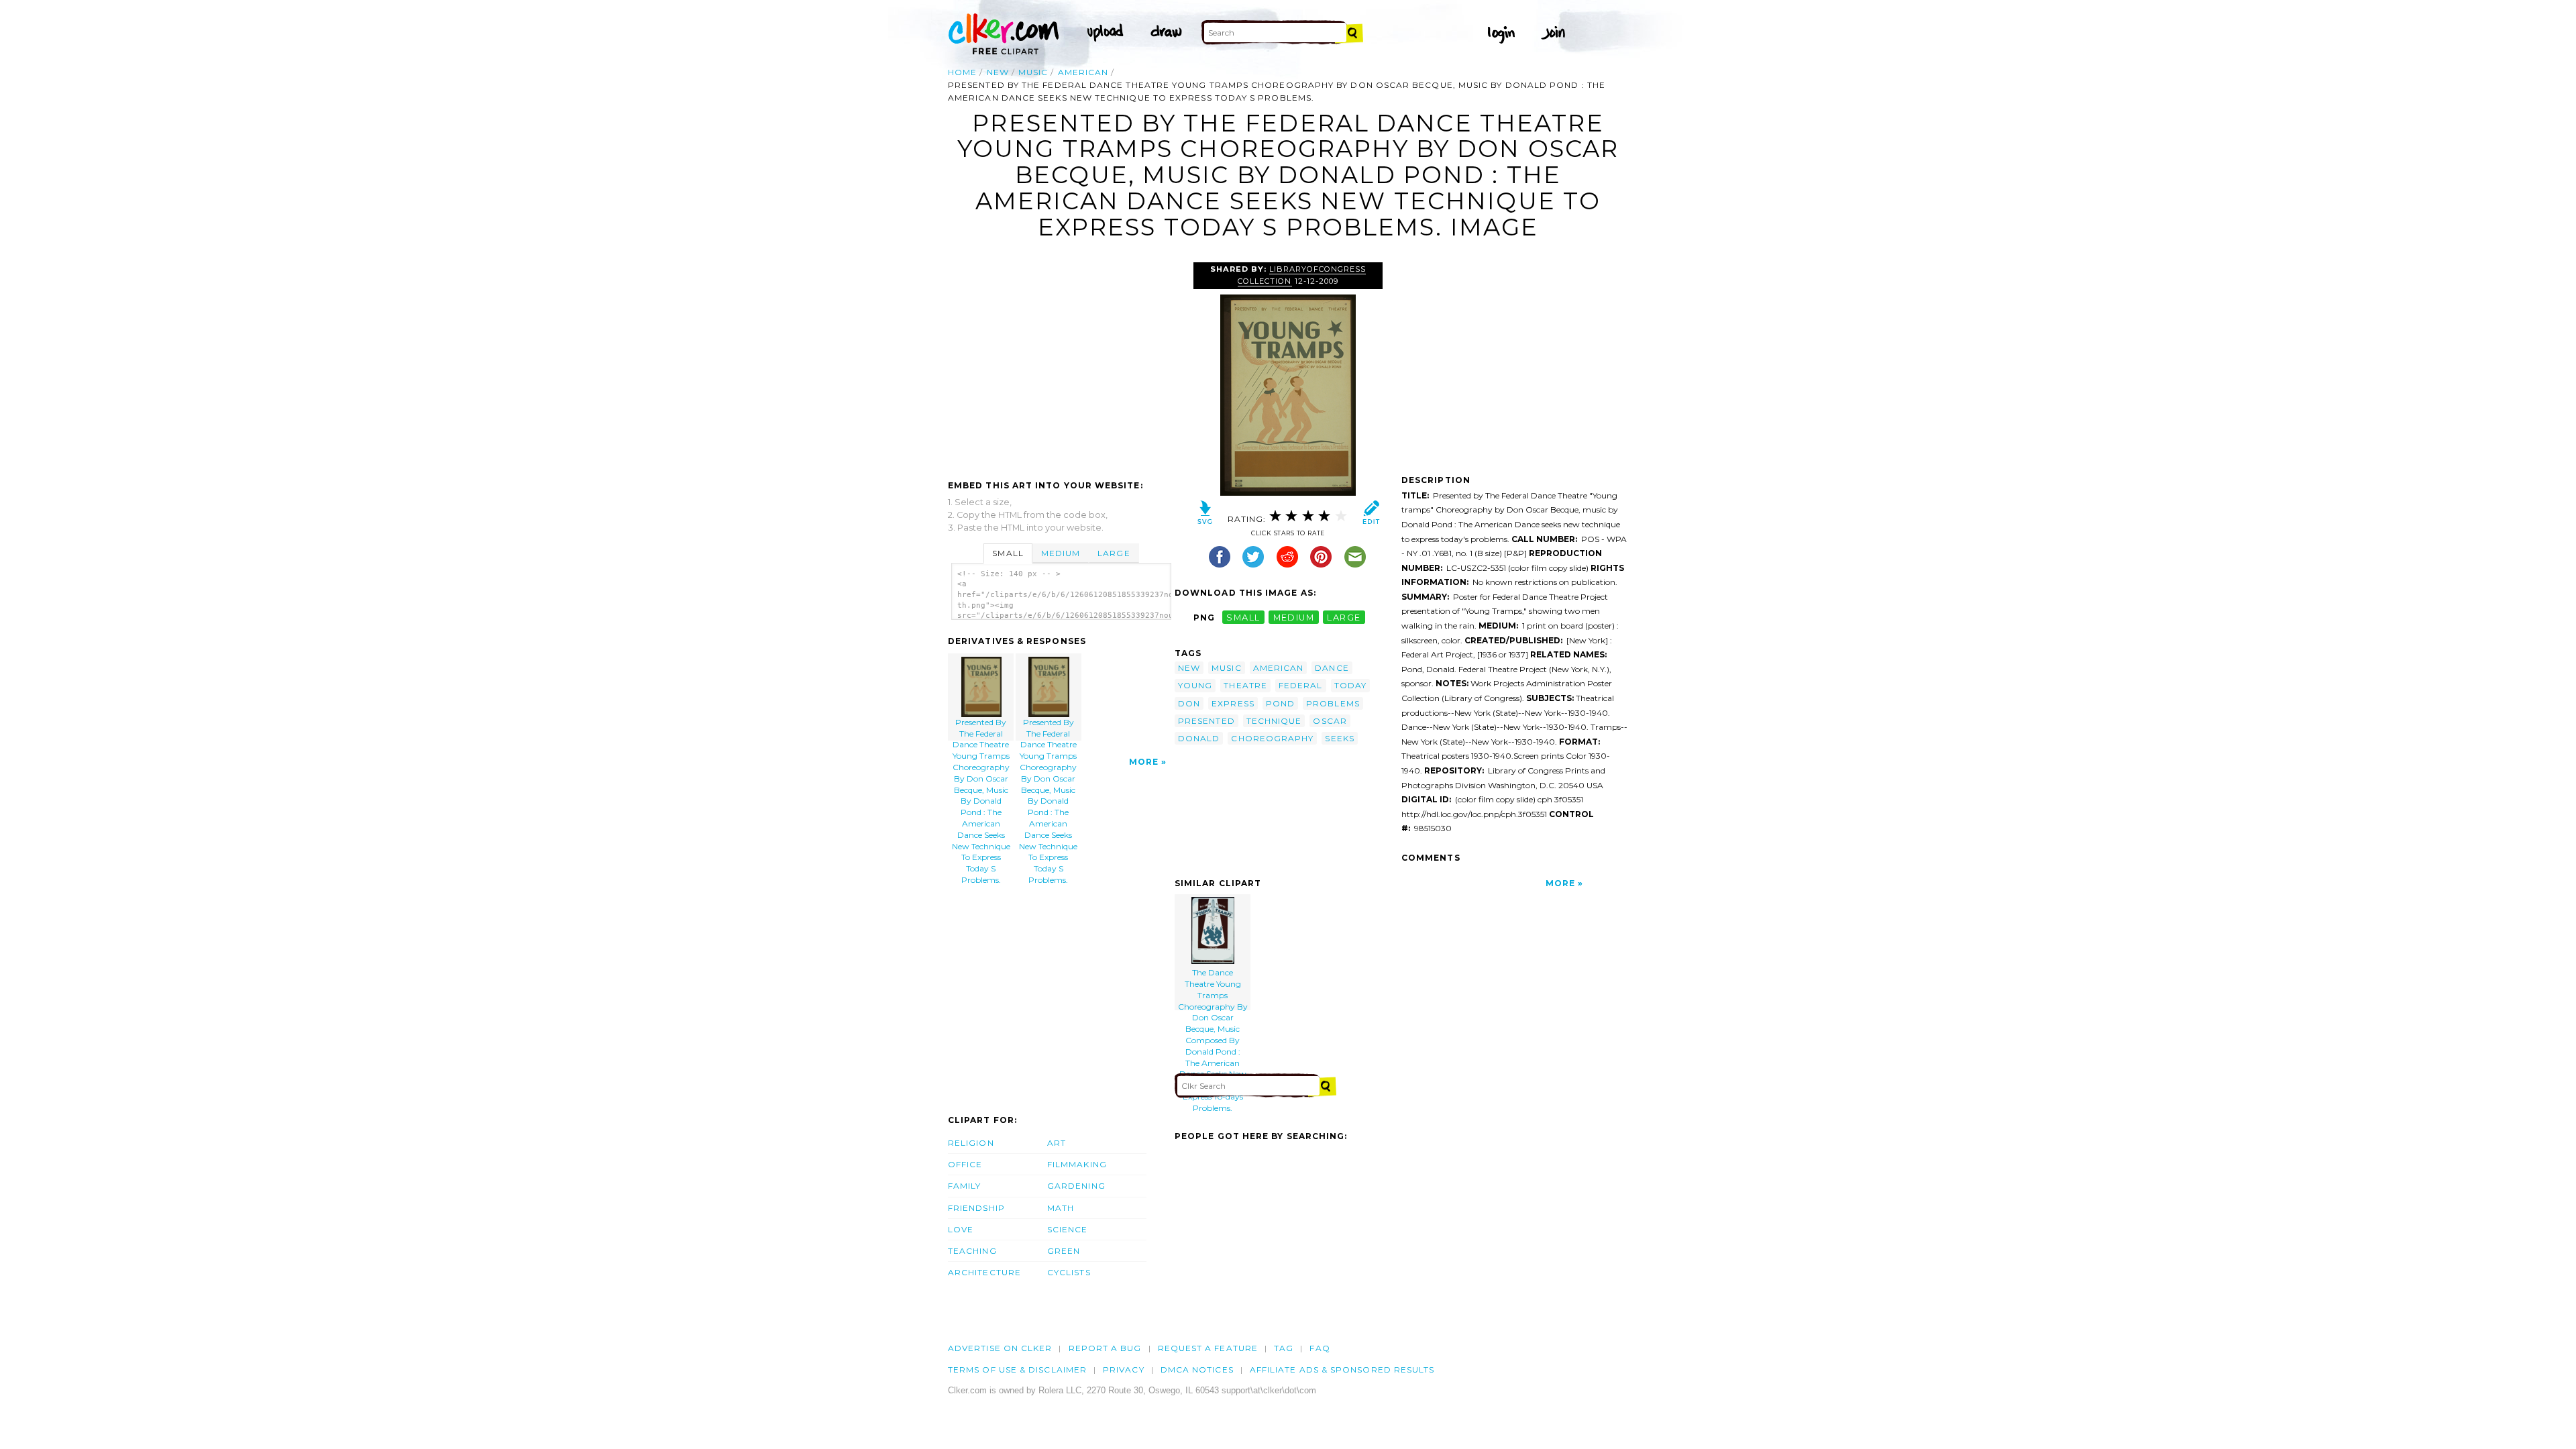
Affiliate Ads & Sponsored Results (1342, 1370)
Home (962, 72)
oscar (1330, 721)
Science (1068, 1229)
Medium (1061, 553)
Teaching (972, 1251)
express (1233, 703)
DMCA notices (1197, 1370)
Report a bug (1105, 1348)
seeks (1339, 738)
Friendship (976, 1208)
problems (1333, 703)
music (1033, 72)
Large (1114, 553)
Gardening (1076, 1186)
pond (1280, 703)
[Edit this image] (1371, 516)
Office (965, 1164)
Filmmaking (1077, 1164)
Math (1061, 1208)
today (1350, 685)
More (1144, 762)
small (1243, 618)
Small (1008, 553)
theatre (1245, 685)
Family (964, 1186)
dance (1332, 668)
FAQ (1320, 1348)
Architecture (984, 1272)
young (1195, 685)
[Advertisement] (1061, 362)
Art (1057, 1143)
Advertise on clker (1000, 1348)
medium (1294, 618)
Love (961, 1229)
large (1344, 618)
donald (1199, 738)
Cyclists (1069, 1272)
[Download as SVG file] (1205, 516)
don (1189, 703)
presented (1206, 721)
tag (1284, 1348)
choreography (1272, 738)
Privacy (1124, 1370)
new (998, 72)
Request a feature (1208, 1348)
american (1083, 72)
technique (1274, 721)
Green (1064, 1251)
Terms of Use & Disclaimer (1017, 1370)
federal (1301, 685)
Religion (971, 1143)
